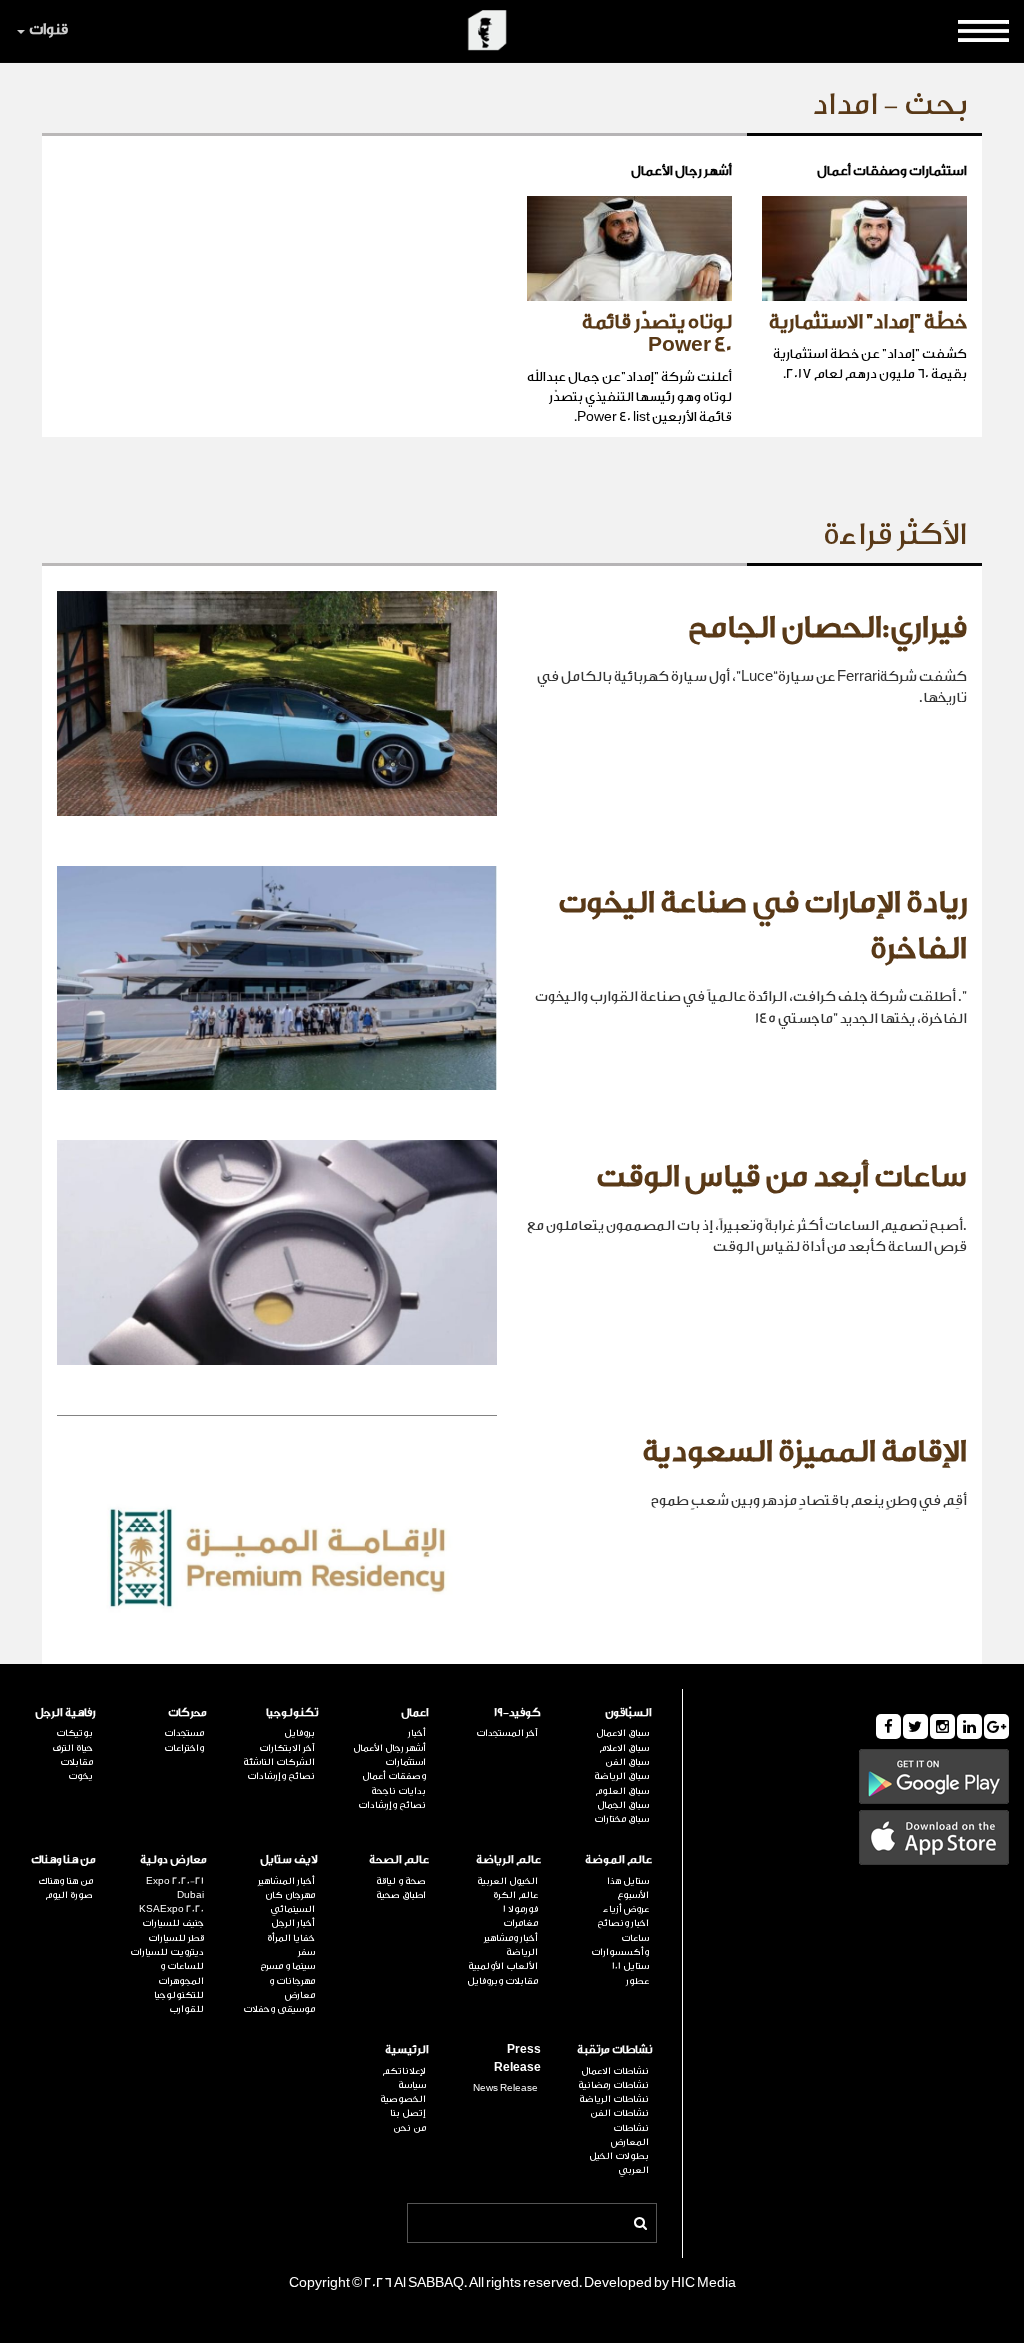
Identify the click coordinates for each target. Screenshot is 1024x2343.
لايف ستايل (289, 1859)
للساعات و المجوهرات (181, 1973)
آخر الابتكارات (287, 1748)
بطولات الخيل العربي (619, 2163)
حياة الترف (72, 1748)
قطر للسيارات (176, 1938)
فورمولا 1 (520, 1909)
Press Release (517, 2058)
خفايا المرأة (291, 1938)
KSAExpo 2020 (171, 1909)
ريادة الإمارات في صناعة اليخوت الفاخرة (762, 926)
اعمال (415, 1712)
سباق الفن (627, 1762)
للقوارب (186, 2009)
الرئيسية (407, 2049)
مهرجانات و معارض (292, 1988)
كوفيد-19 (517, 1712)
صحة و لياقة (401, 1881)
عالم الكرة (515, 1895)
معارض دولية (173, 1859)
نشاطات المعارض (630, 2135)
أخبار (417, 1733)
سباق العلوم (622, 1791)
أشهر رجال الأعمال (389, 1748)
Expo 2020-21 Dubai (175, 1888)
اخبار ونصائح (623, 1923)
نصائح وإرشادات (392, 1805)
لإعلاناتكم (404, 2071)
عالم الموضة (618, 1859)
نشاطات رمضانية (613, 2085)
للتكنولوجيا (179, 1995)
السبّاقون (628, 1712)
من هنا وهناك (63, 1859)
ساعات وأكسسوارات (620, 1945)
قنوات (48, 29)
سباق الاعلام (624, 1748)
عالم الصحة (399, 1859)
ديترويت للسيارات (167, 1952)
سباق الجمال (623, 1805)
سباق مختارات (621, 1819)
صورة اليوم (69, 1895)
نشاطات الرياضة (614, 2099)
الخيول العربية (507, 1881)
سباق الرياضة (621, 1776)
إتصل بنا (408, 2113)
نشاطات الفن (619, 2113)
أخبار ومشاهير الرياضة (510, 1945)
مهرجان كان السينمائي (290, 1902)
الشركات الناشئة (279, 1762)
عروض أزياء (626, 1909)
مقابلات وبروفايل (502, 1981)
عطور (637, 1981)
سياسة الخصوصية (403, 2092)
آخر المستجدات (506, 1733)
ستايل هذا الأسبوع (628, 1888)
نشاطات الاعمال (615, 2071)
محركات (187, 1712)
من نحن (409, 2128)
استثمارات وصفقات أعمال (394, 1769)
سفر (306, 1952)
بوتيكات (74, 1733)
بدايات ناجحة (398, 1791)
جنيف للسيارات (173, 1923)
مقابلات (76, 1762)
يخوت (80, 1776)
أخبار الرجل (293, 1923)
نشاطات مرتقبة (614, 2049)
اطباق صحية (401, 1895)
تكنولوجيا (292, 1712)
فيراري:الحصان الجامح (827, 628)
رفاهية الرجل (65, 1712)
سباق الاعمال (622, 1733)
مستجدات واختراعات (184, 1740)
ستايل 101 (630, 1966)
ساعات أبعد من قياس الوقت (781, 1177)
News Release (505, 2088)
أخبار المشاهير (286, 1881)
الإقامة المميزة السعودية (804, 1452)
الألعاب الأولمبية (502, 1966)
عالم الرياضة (508, 1859)
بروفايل (299, 1733)
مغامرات (520, 1923)
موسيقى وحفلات (279, 2009)
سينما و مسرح (287, 1966)
